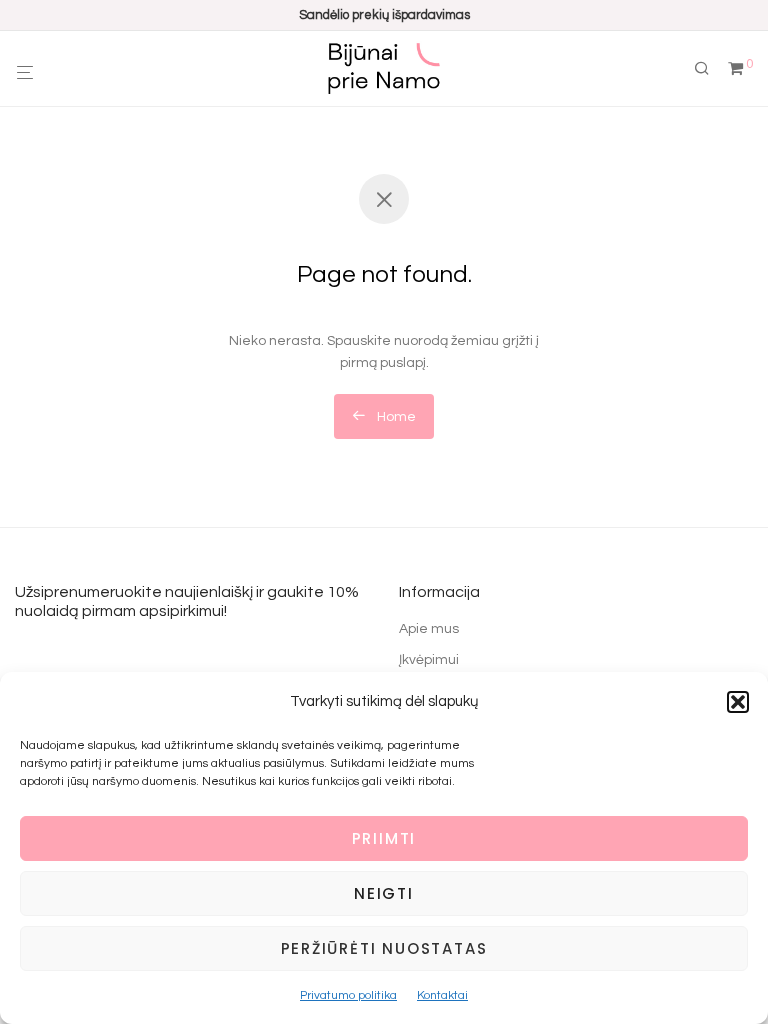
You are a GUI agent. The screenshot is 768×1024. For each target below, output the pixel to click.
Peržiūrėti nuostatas (384, 948)
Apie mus (429, 629)
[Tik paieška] (709, 69)
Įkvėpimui (429, 660)
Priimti (384, 838)
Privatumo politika (348, 995)
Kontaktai (442, 995)
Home (395, 417)
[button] (738, 702)
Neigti (384, 893)
